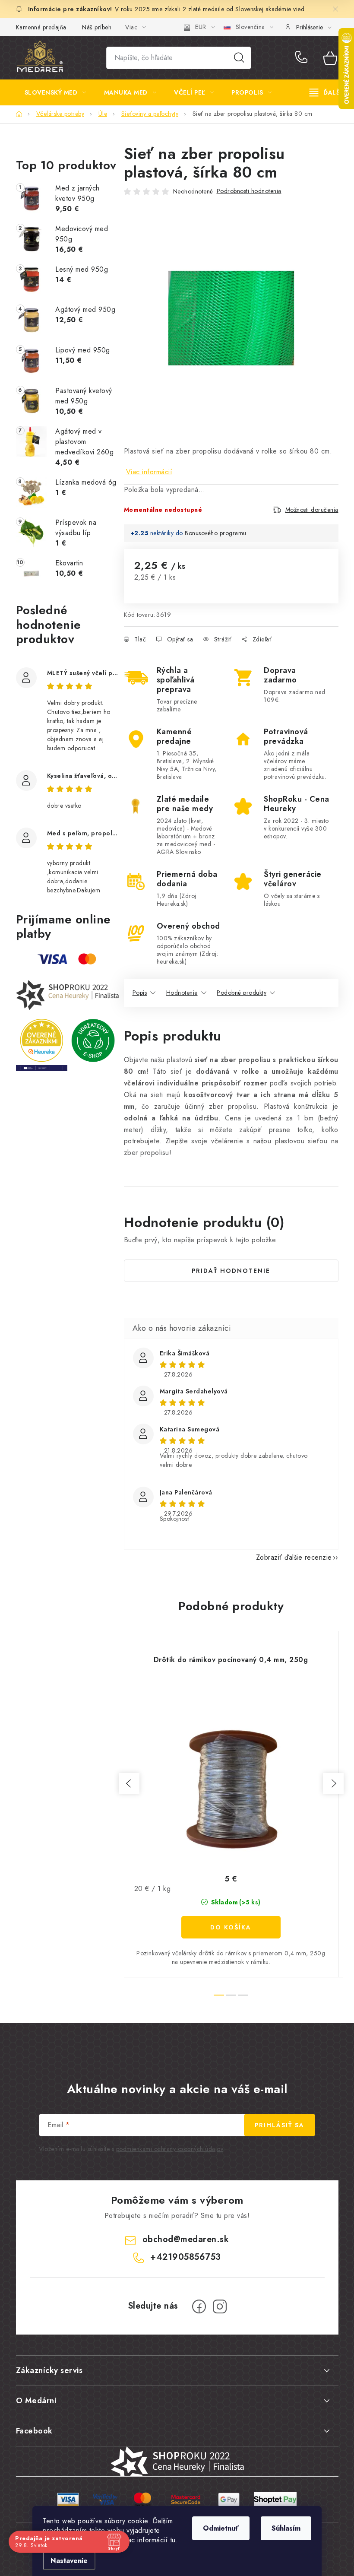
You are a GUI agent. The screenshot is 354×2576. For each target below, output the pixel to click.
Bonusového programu (216, 533)
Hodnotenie (182, 993)
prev (129, 1783)
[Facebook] (199, 2306)
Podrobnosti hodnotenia (249, 191)
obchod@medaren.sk (186, 2239)
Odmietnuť (221, 2528)
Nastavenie (69, 2561)
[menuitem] (55, 92)
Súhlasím (286, 2528)
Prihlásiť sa (280, 2125)
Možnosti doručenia (312, 510)
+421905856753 (303, 58)
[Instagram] (220, 2306)
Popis (140, 993)
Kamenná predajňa (41, 27)
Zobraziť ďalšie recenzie (294, 1557)
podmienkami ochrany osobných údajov (170, 2149)
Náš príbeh (97, 27)
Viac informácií (149, 472)
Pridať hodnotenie (231, 1271)
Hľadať (239, 58)
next (333, 1783)
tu (173, 2540)
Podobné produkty (242, 993)
